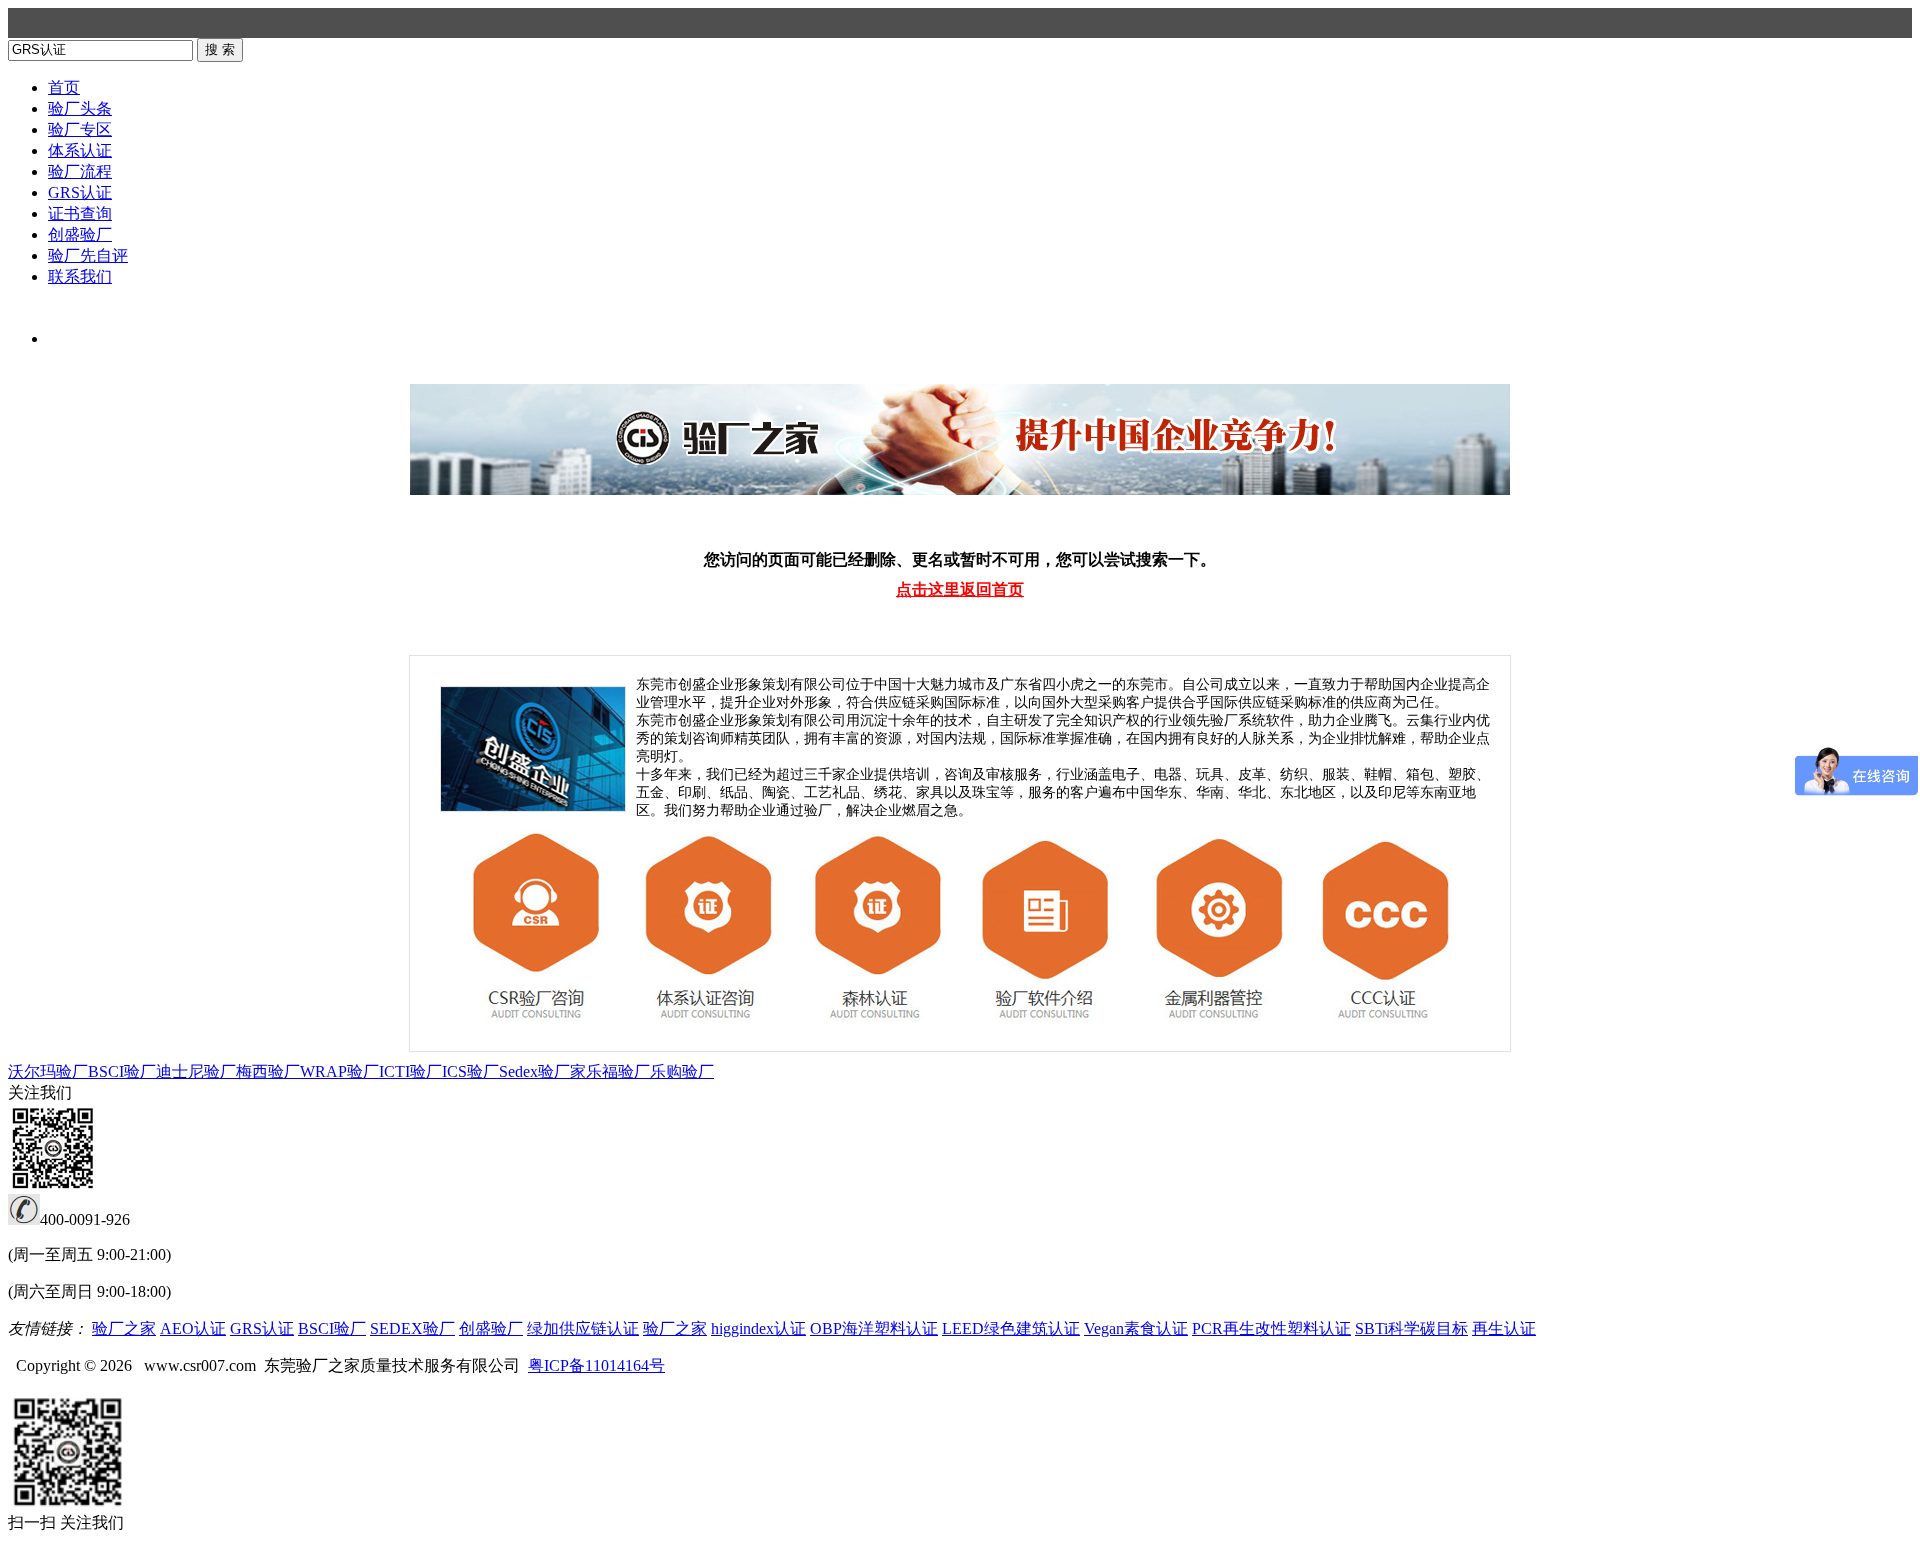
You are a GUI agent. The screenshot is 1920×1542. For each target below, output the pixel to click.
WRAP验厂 (339, 1071)
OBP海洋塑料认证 (874, 1328)
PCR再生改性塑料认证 (1271, 1328)
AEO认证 (193, 1328)
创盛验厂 (80, 234)
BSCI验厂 (122, 1071)
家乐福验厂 (610, 1071)
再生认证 (1504, 1328)
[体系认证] (708, 1026)
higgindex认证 (758, 1328)
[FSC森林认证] (882, 1026)
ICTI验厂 (410, 1071)
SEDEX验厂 (412, 1328)
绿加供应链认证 (583, 1328)
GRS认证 (80, 192)
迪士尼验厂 (196, 1071)
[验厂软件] (1051, 1026)
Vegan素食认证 (1136, 1328)
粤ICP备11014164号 (596, 1365)
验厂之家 (124, 1328)
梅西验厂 (268, 1071)
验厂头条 (80, 108)
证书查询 (80, 213)
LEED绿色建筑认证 (1011, 1328)
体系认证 (80, 150)
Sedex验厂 (534, 1071)
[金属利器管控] (1219, 1026)
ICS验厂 (470, 1071)
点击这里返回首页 (960, 589)
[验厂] (541, 1026)
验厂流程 (80, 171)
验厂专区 (80, 129)
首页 (64, 87)
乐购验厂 (682, 1071)
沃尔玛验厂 (48, 1071)
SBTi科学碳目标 (1411, 1328)
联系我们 (80, 276)
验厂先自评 (88, 255)
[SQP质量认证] (1382, 1026)
